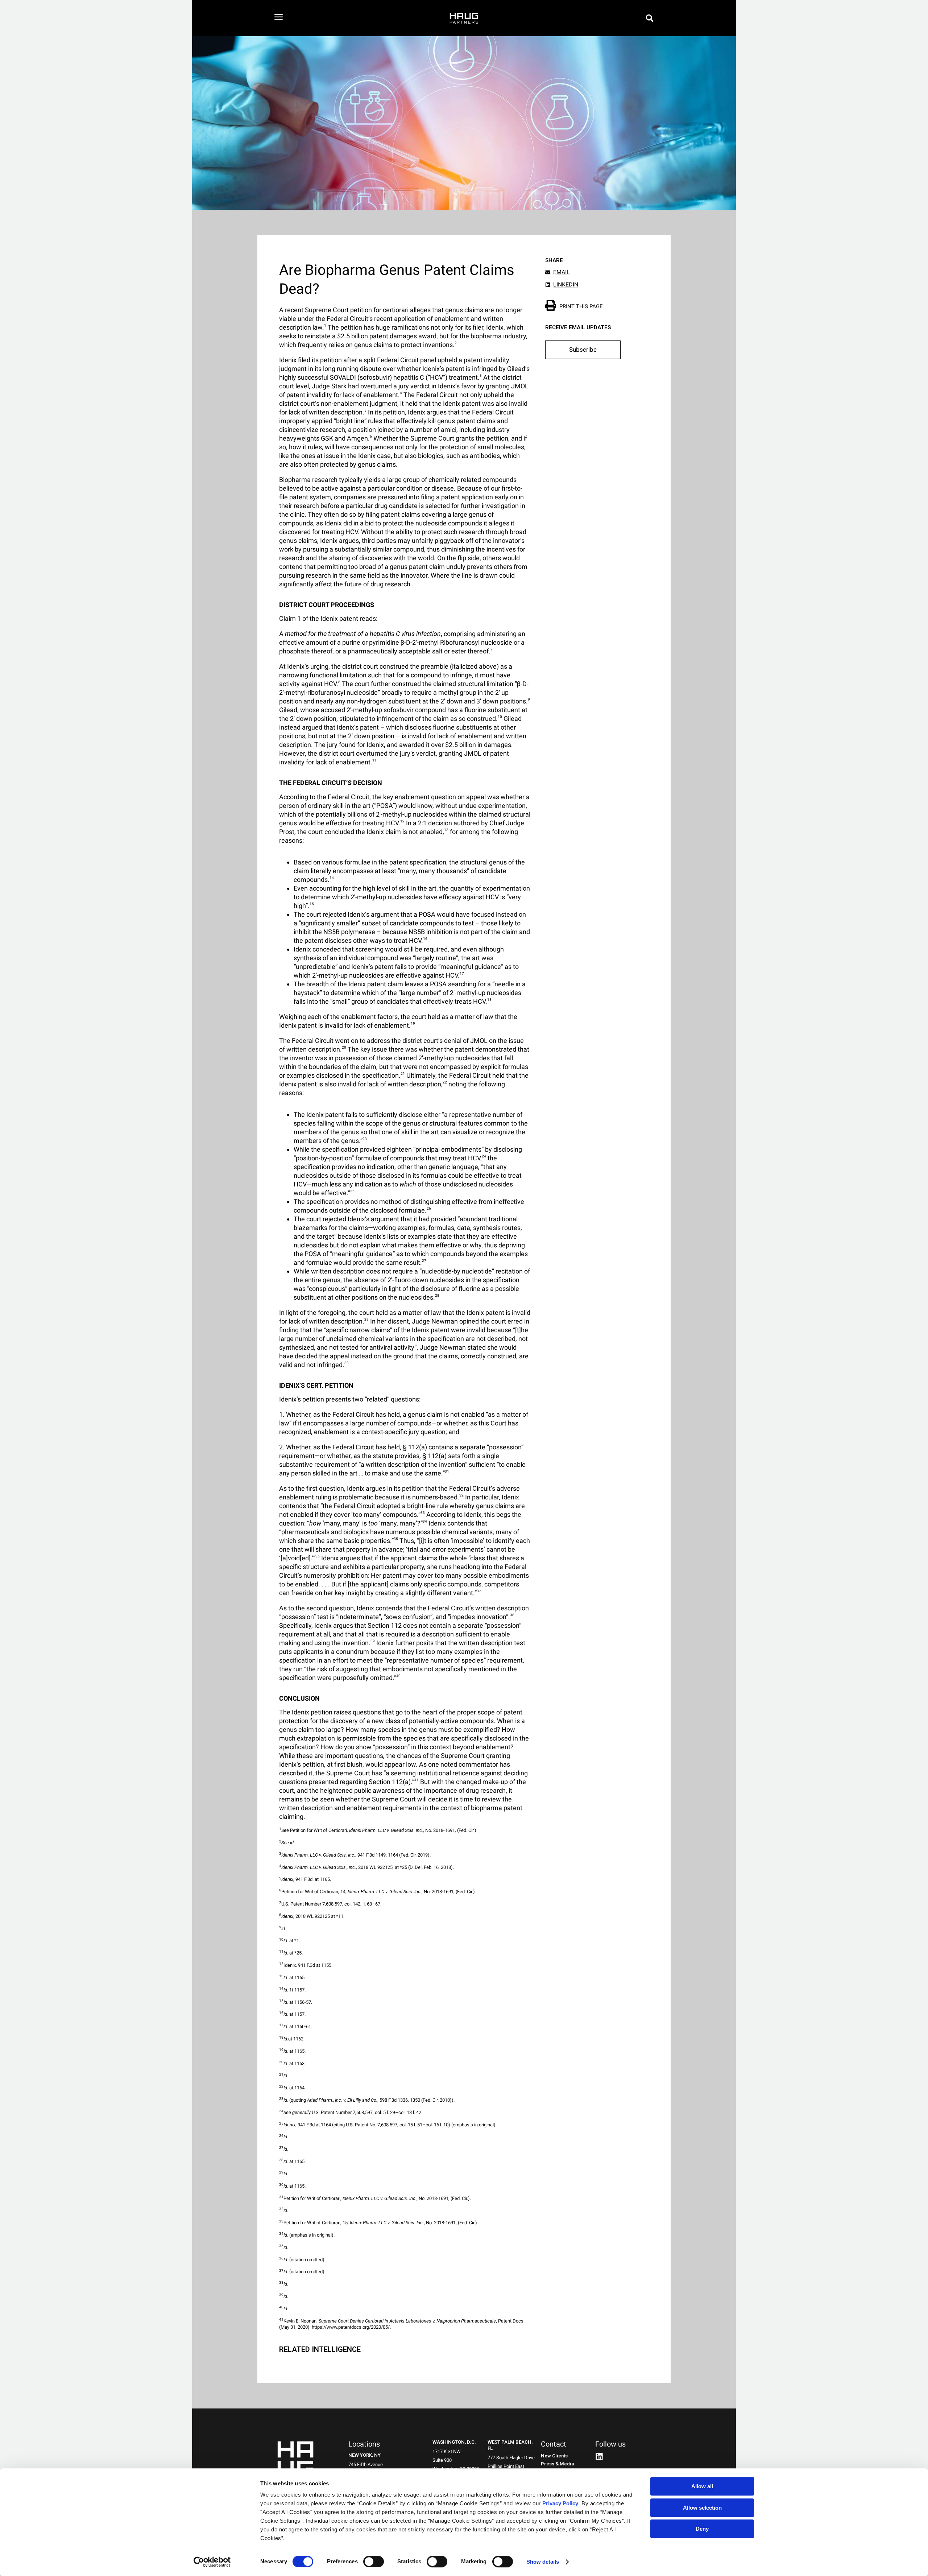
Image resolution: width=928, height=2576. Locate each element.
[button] (650, 18)
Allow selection (702, 2508)
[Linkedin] (599, 2456)
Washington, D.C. (454, 2442)
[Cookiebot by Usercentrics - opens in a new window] (212, 2562)
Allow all (702, 2486)
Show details (543, 2562)
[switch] (374, 2561)
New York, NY (364, 2455)
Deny (702, 2529)
